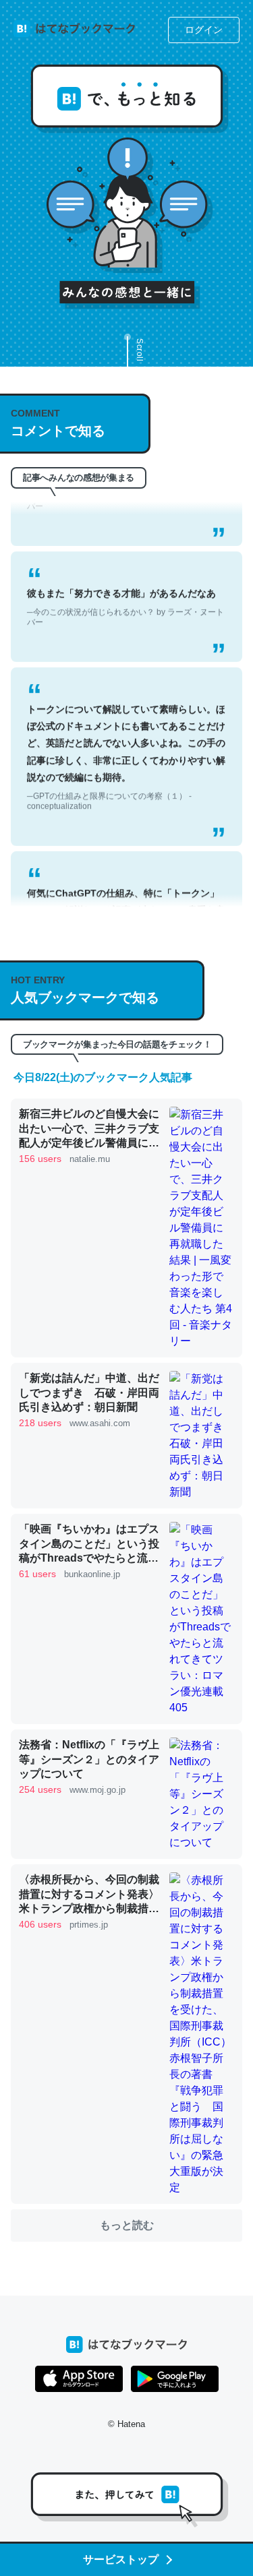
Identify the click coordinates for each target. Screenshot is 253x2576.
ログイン (204, 30)
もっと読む (127, 2225)
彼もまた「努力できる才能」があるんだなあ (125, 592)
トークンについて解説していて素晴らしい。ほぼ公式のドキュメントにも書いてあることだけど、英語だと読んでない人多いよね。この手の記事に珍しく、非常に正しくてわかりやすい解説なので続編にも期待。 (126, 742)
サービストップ (121, 2559)
